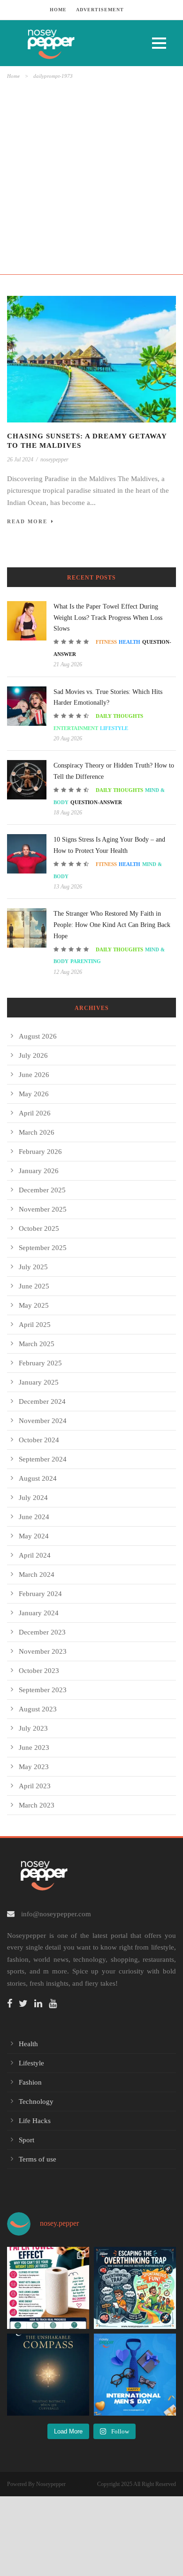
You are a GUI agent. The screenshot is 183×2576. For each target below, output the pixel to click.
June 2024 (34, 1517)
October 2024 (39, 1440)
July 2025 (33, 1267)
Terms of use (38, 2159)
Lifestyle (114, 728)
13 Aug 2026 (68, 887)
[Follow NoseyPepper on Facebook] (12, 2004)
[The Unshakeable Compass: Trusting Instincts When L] (48, 2375)
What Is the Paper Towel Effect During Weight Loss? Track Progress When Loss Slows (108, 618)
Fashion (30, 2082)
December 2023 (42, 1632)
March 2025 (37, 1344)
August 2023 (38, 1709)
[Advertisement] (91, 177)
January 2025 (39, 1382)
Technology (36, 2101)
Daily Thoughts (119, 716)
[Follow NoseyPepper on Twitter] (26, 2004)
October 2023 (39, 1671)
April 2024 (35, 1555)
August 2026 (38, 1036)
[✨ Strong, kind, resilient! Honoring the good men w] (135, 2375)
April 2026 (35, 1113)
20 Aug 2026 (68, 738)
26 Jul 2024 (20, 459)
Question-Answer (96, 802)
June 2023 (34, 1747)
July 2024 (33, 1498)
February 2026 (40, 1152)
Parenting (86, 961)
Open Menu (159, 43)
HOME (58, 10)
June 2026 (34, 1075)
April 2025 (35, 1325)
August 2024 (38, 1478)
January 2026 (39, 1171)
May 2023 (34, 1767)
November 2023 (43, 1651)
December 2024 (42, 1401)
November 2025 (43, 1209)
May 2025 (34, 1305)
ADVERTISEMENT (100, 10)
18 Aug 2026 (68, 813)
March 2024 (37, 1574)
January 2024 (39, 1613)
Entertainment (76, 728)
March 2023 (37, 1805)
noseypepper (54, 459)
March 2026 (37, 1132)
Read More (27, 521)
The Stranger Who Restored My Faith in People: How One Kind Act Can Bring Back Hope (112, 925)
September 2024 (43, 1459)
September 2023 (43, 1690)
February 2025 (40, 1363)
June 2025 (34, 1286)
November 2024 (43, 1421)
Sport (27, 2140)
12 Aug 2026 (68, 972)
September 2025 (43, 1248)
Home (13, 76)
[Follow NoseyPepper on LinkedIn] (41, 2004)
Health (130, 642)
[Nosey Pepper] (73, 43)
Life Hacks (35, 2121)
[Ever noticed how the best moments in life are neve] (135, 2288)
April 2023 (35, 1786)
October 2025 (39, 1228)
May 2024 (34, 1536)
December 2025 (42, 1190)
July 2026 (33, 1055)
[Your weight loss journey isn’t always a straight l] (48, 2288)
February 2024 (40, 1594)
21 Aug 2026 (68, 664)
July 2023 (33, 1728)
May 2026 (34, 1094)
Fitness (106, 642)
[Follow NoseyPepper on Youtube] (55, 2004)
